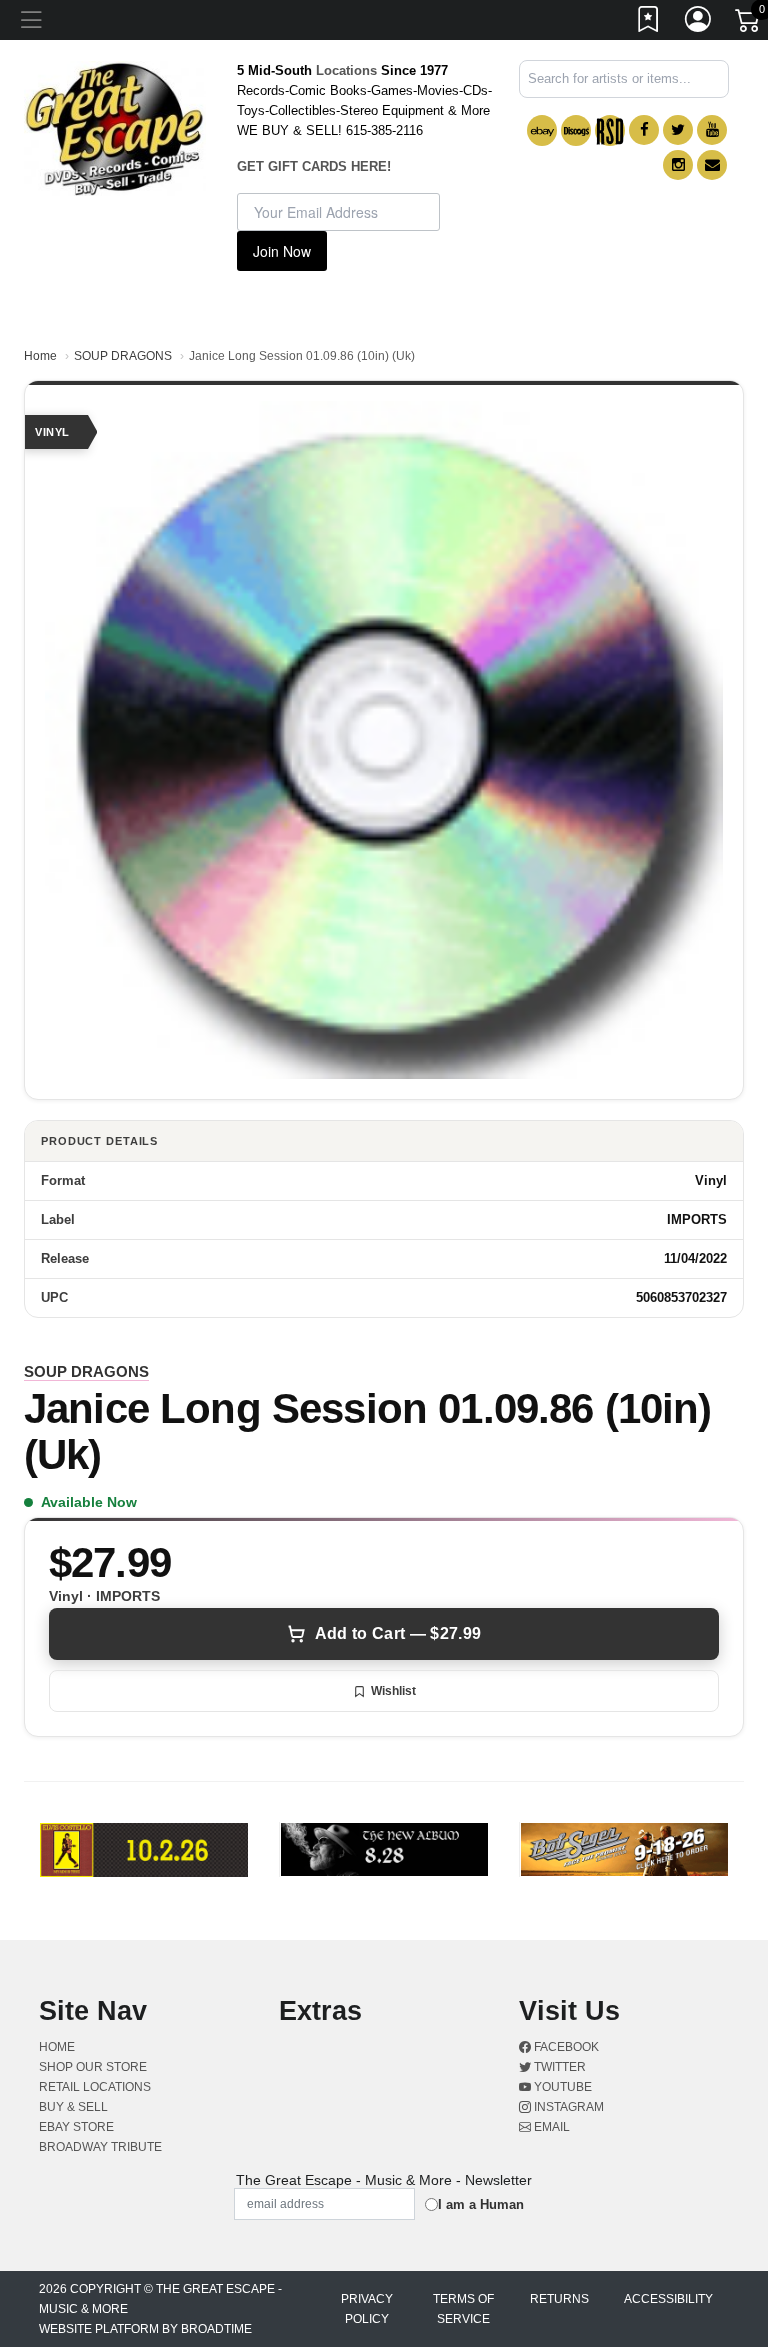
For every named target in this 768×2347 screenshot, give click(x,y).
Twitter (558, 2067)
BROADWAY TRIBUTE (100, 2147)
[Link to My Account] (699, 23)
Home (40, 356)
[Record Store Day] (610, 130)
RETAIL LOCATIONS (95, 2087)
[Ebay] (542, 130)
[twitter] (678, 130)
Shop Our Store (93, 2067)
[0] (749, 24)
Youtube (561, 2087)
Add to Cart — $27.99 (398, 1633)
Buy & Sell (73, 2107)
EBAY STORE (76, 2127)
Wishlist (393, 1691)
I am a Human (481, 2204)
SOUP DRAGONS (123, 356)
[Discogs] (576, 130)
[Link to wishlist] (649, 23)
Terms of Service (463, 2309)
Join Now (282, 251)
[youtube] (712, 130)
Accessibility (668, 2299)
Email (550, 2127)
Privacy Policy (367, 2309)
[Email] (712, 165)
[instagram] (678, 165)
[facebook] (644, 130)
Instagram (567, 2107)
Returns (559, 2299)
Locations (346, 70)
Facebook (565, 2047)
